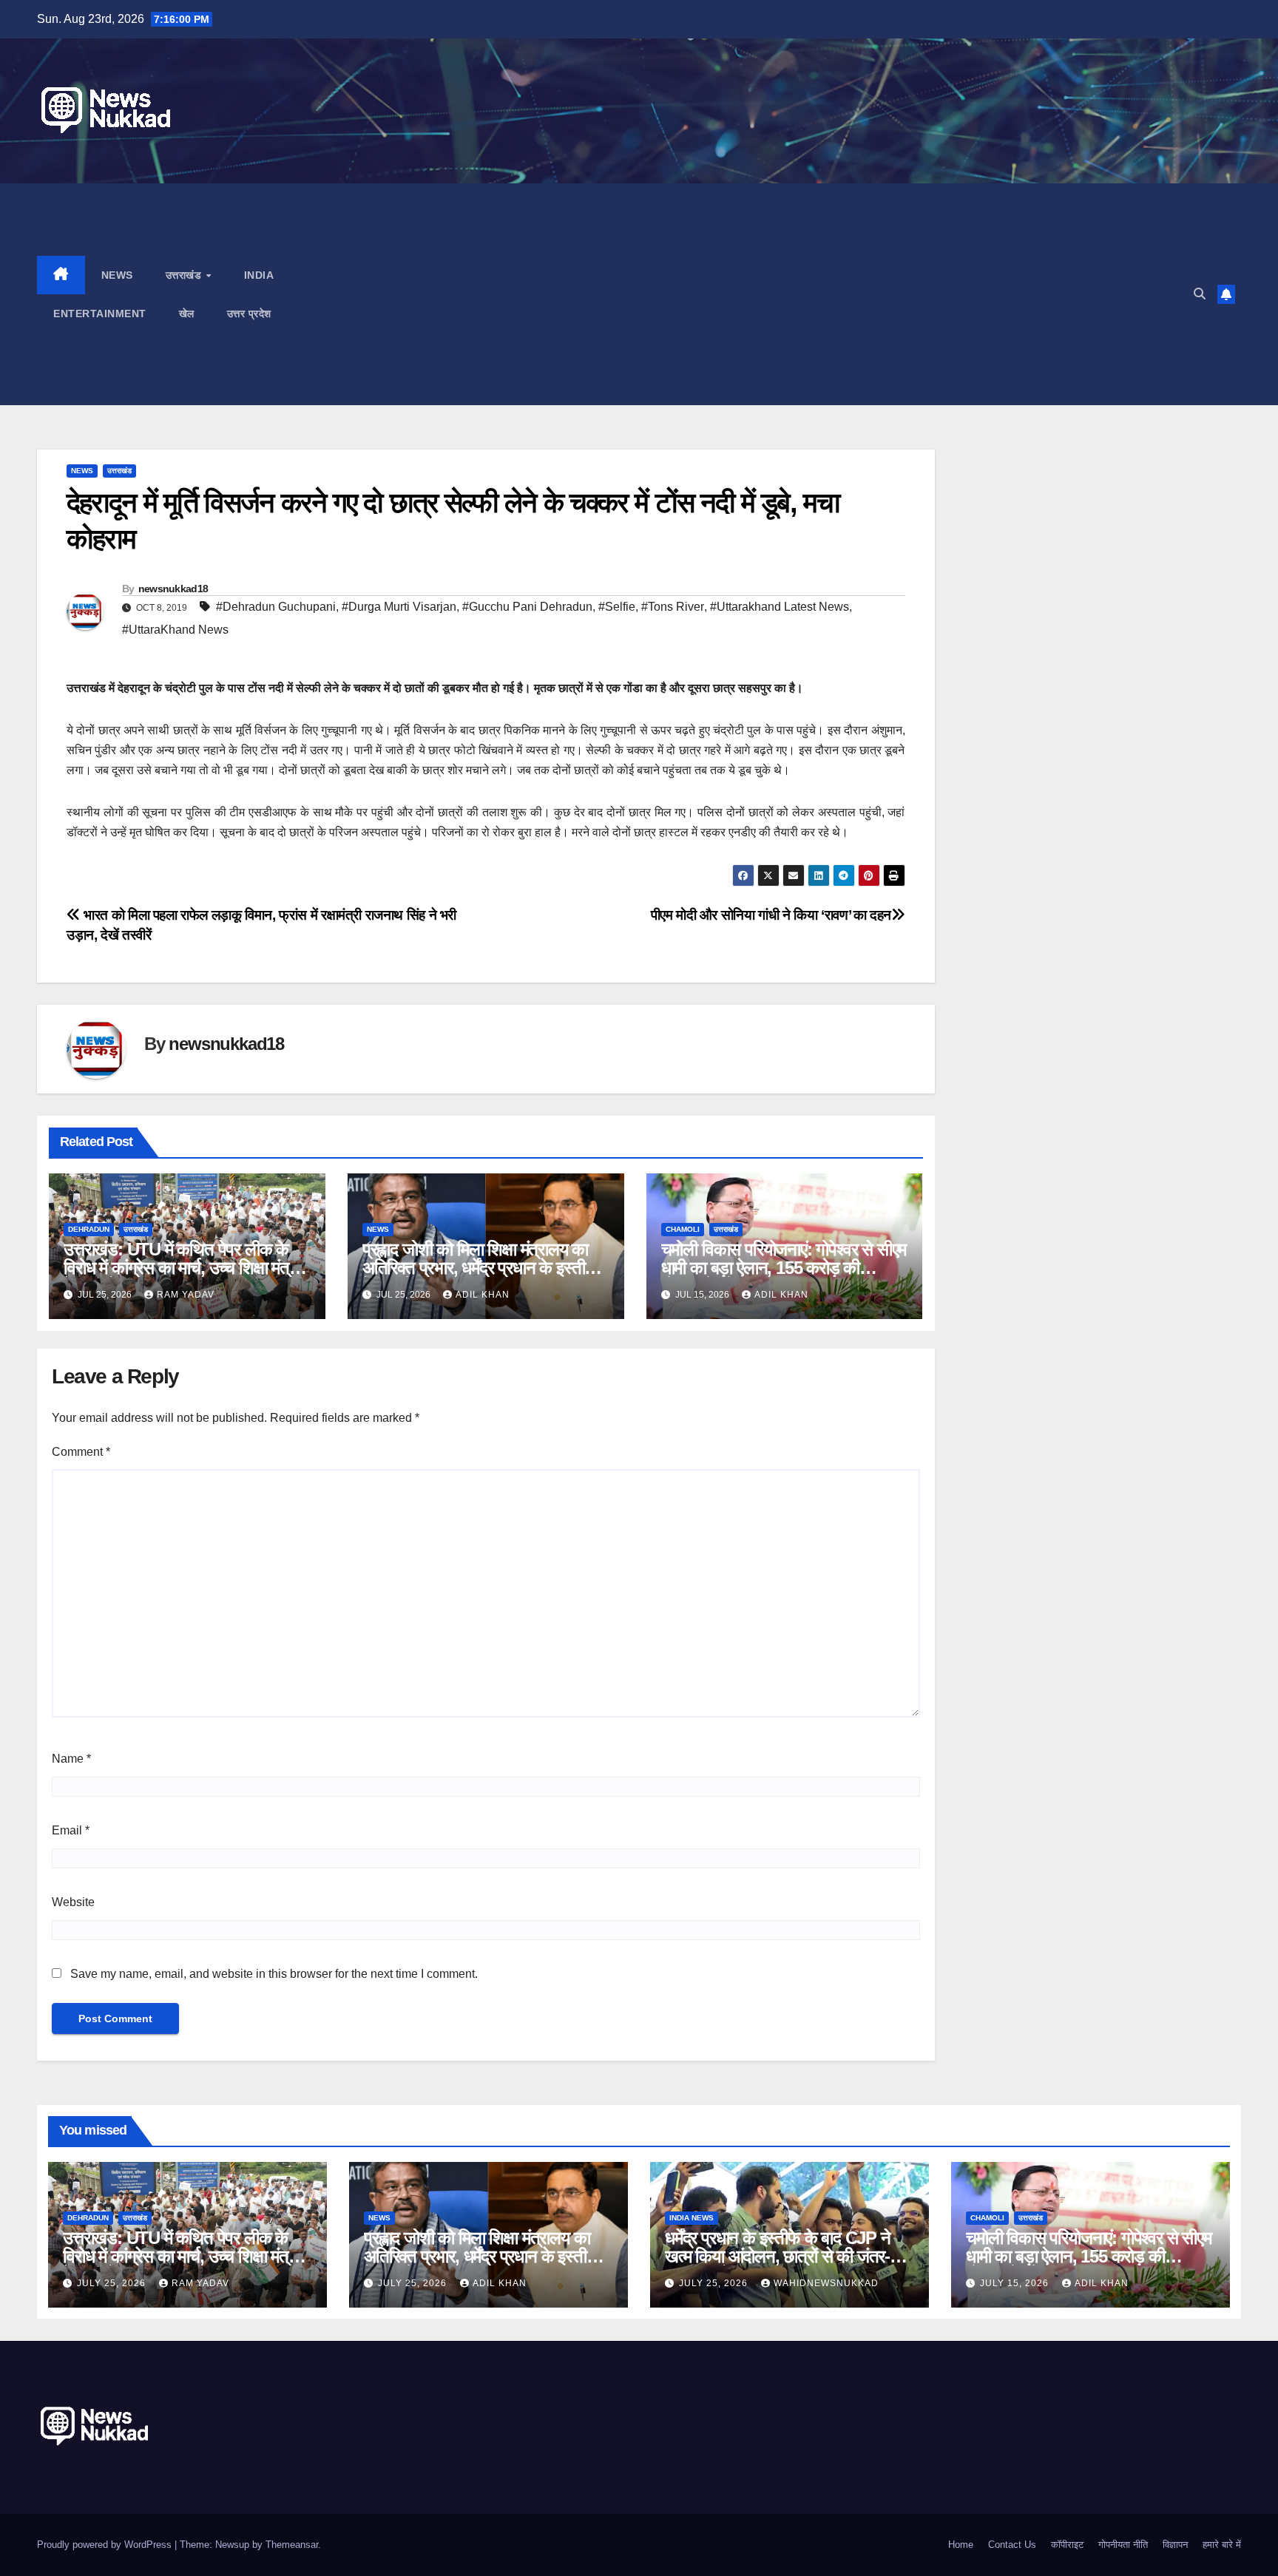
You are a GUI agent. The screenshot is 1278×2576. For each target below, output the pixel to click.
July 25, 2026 (113, 2283)
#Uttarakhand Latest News (780, 607)
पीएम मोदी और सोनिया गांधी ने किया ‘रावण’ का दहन (771, 915)
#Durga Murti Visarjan (399, 607)
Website (73, 1902)
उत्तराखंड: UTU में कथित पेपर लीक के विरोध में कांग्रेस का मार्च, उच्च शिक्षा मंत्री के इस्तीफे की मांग (182, 1268)
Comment (81, 1452)
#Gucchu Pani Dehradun (527, 607)
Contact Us (1012, 2545)
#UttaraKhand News (175, 630)
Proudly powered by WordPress (106, 2545)
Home (961, 2545)
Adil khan (483, 1295)
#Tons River (673, 607)
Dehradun (89, 1229)
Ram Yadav (186, 1295)
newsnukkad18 (173, 589)
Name (71, 1759)
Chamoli (683, 1229)
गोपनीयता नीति (1123, 2545)
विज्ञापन (1175, 2545)
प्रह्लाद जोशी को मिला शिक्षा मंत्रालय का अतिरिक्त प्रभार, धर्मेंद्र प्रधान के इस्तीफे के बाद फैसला (480, 1268)
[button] (1200, 294)
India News (692, 2218)
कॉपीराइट (1067, 2545)
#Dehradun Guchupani (276, 607)
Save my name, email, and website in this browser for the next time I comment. (274, 1974)
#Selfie (617, 607)
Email (71, 1830)
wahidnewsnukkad (826, 2283)
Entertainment (100, 313)
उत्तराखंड (185, 275)
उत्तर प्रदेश (249, 313)
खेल (187, 313)
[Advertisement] (778, 294)
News (117, 275)
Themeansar (292, 2545)
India (259, 275)
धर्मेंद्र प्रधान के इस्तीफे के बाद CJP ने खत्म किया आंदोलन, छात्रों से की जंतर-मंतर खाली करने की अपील (789, 2256)
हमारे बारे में (1222, 2545)
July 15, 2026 (1016, 2283)
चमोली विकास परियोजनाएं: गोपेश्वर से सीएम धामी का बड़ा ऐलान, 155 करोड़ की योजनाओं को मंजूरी (784, 1268)
